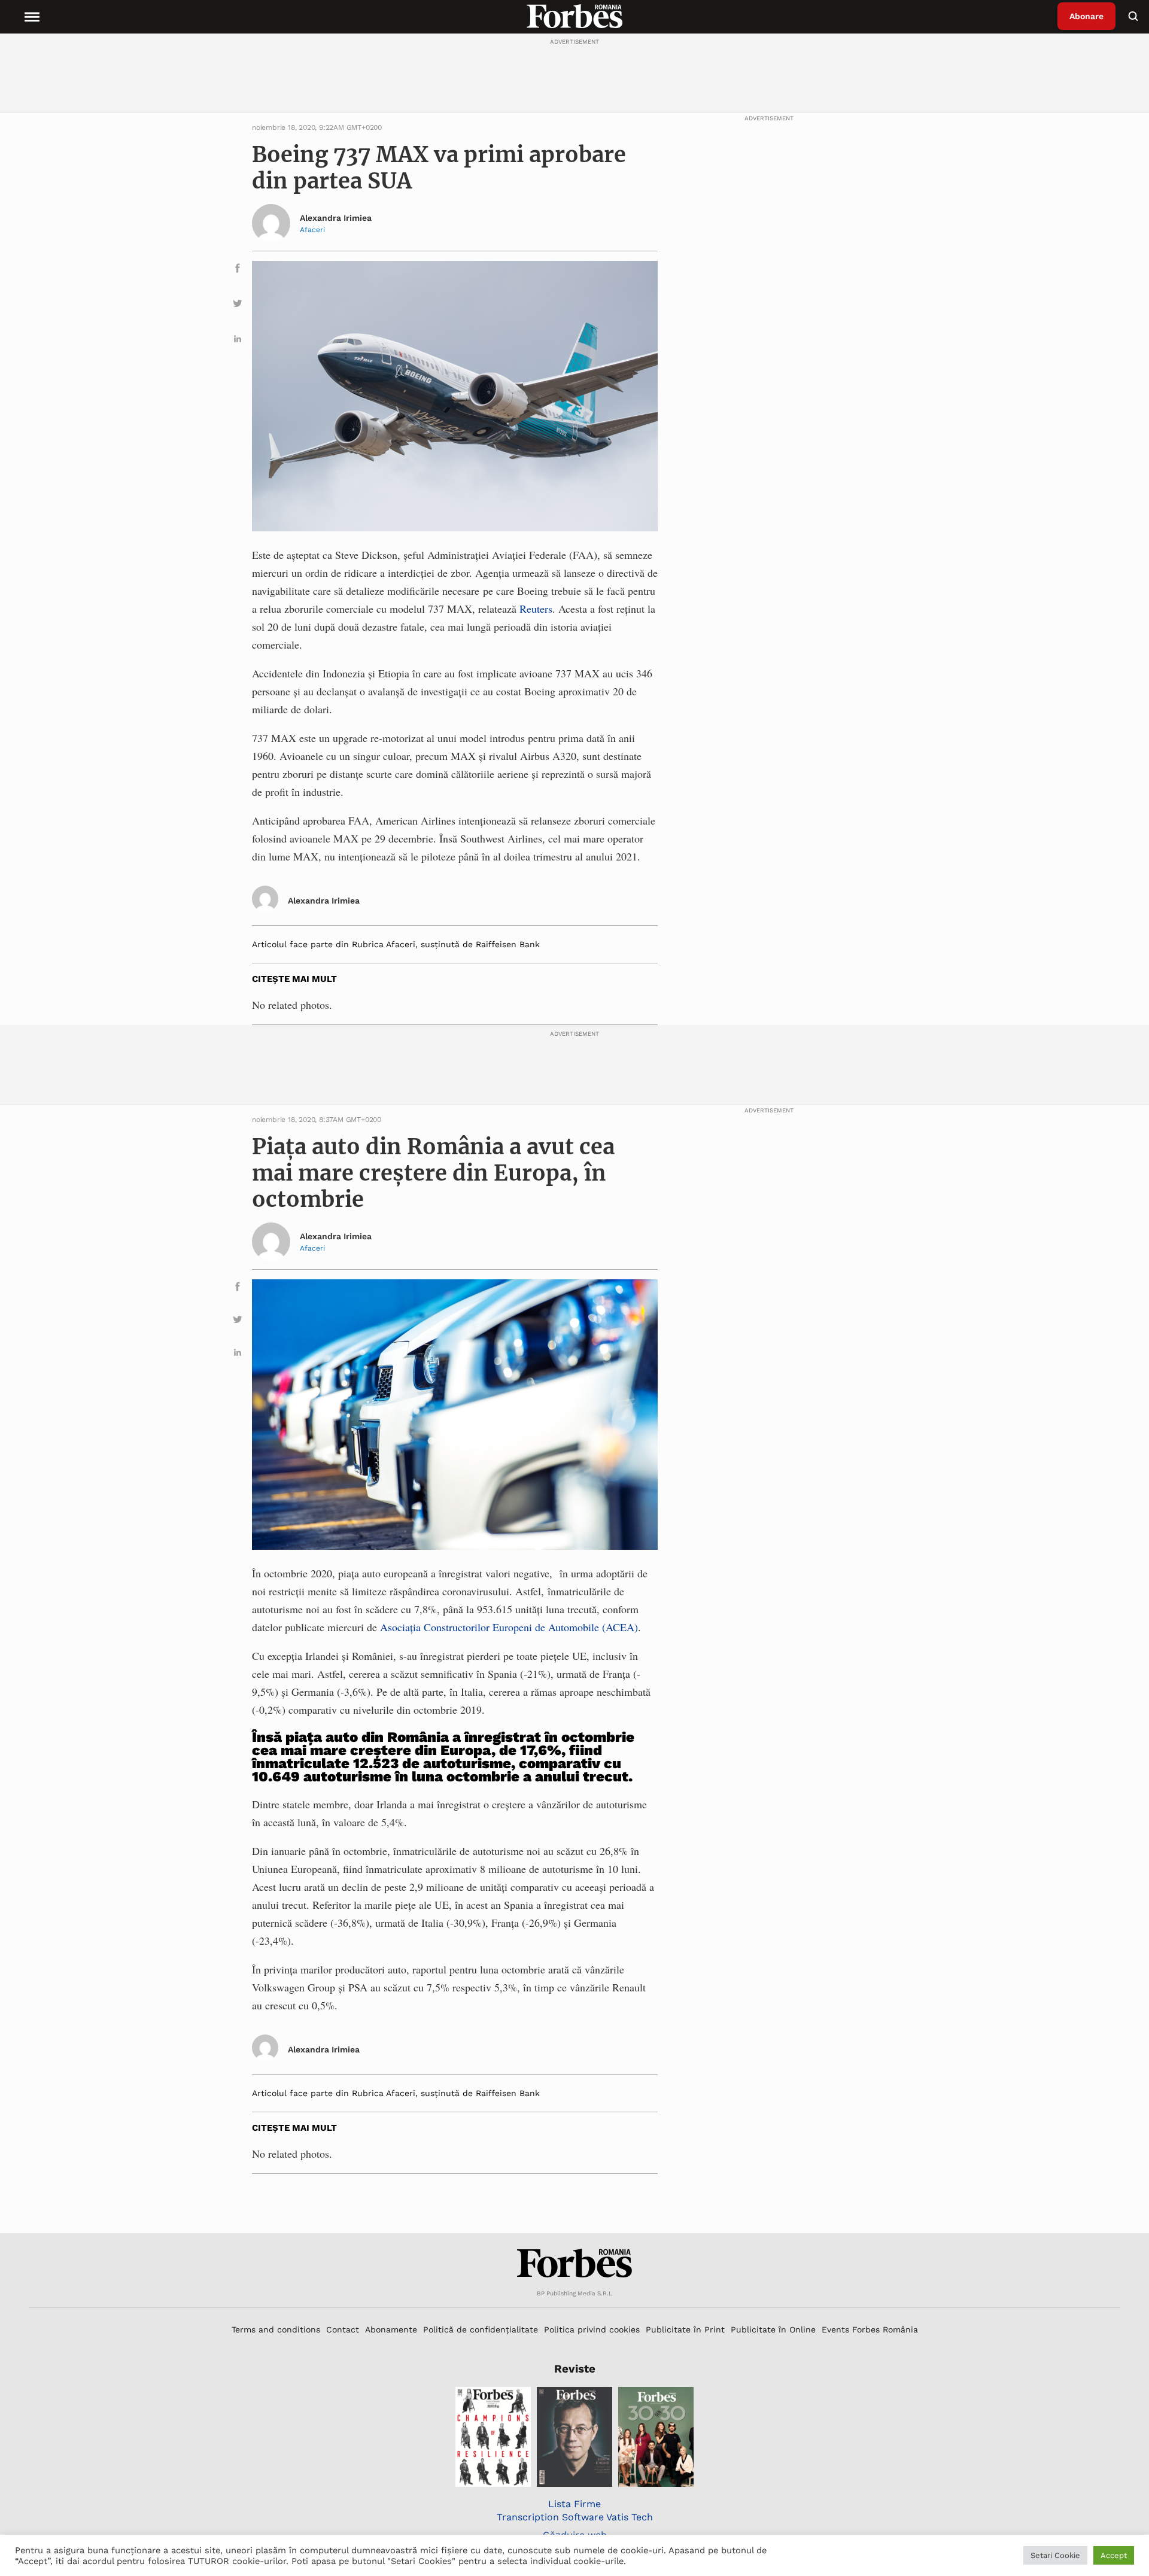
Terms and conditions (276, 2329)
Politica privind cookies (592, 2329)
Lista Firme (574, 2504)
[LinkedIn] (238, 341)
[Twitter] (238, 305)
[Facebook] (238, 270)
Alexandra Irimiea (336, 218)
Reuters (536, 609)
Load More (574, 2204)
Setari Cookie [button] (1055, 2555)
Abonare (1086, 16)
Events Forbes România (870, 2329)
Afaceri (312, 230)
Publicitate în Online (773, 2329)
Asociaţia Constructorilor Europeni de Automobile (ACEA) (509, 1627)
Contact (343, 2329)
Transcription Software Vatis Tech (575, 2517)
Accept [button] (1114, 2555)
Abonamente (391, 2329)
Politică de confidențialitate (481, 2329)
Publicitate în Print (685, 2329)
